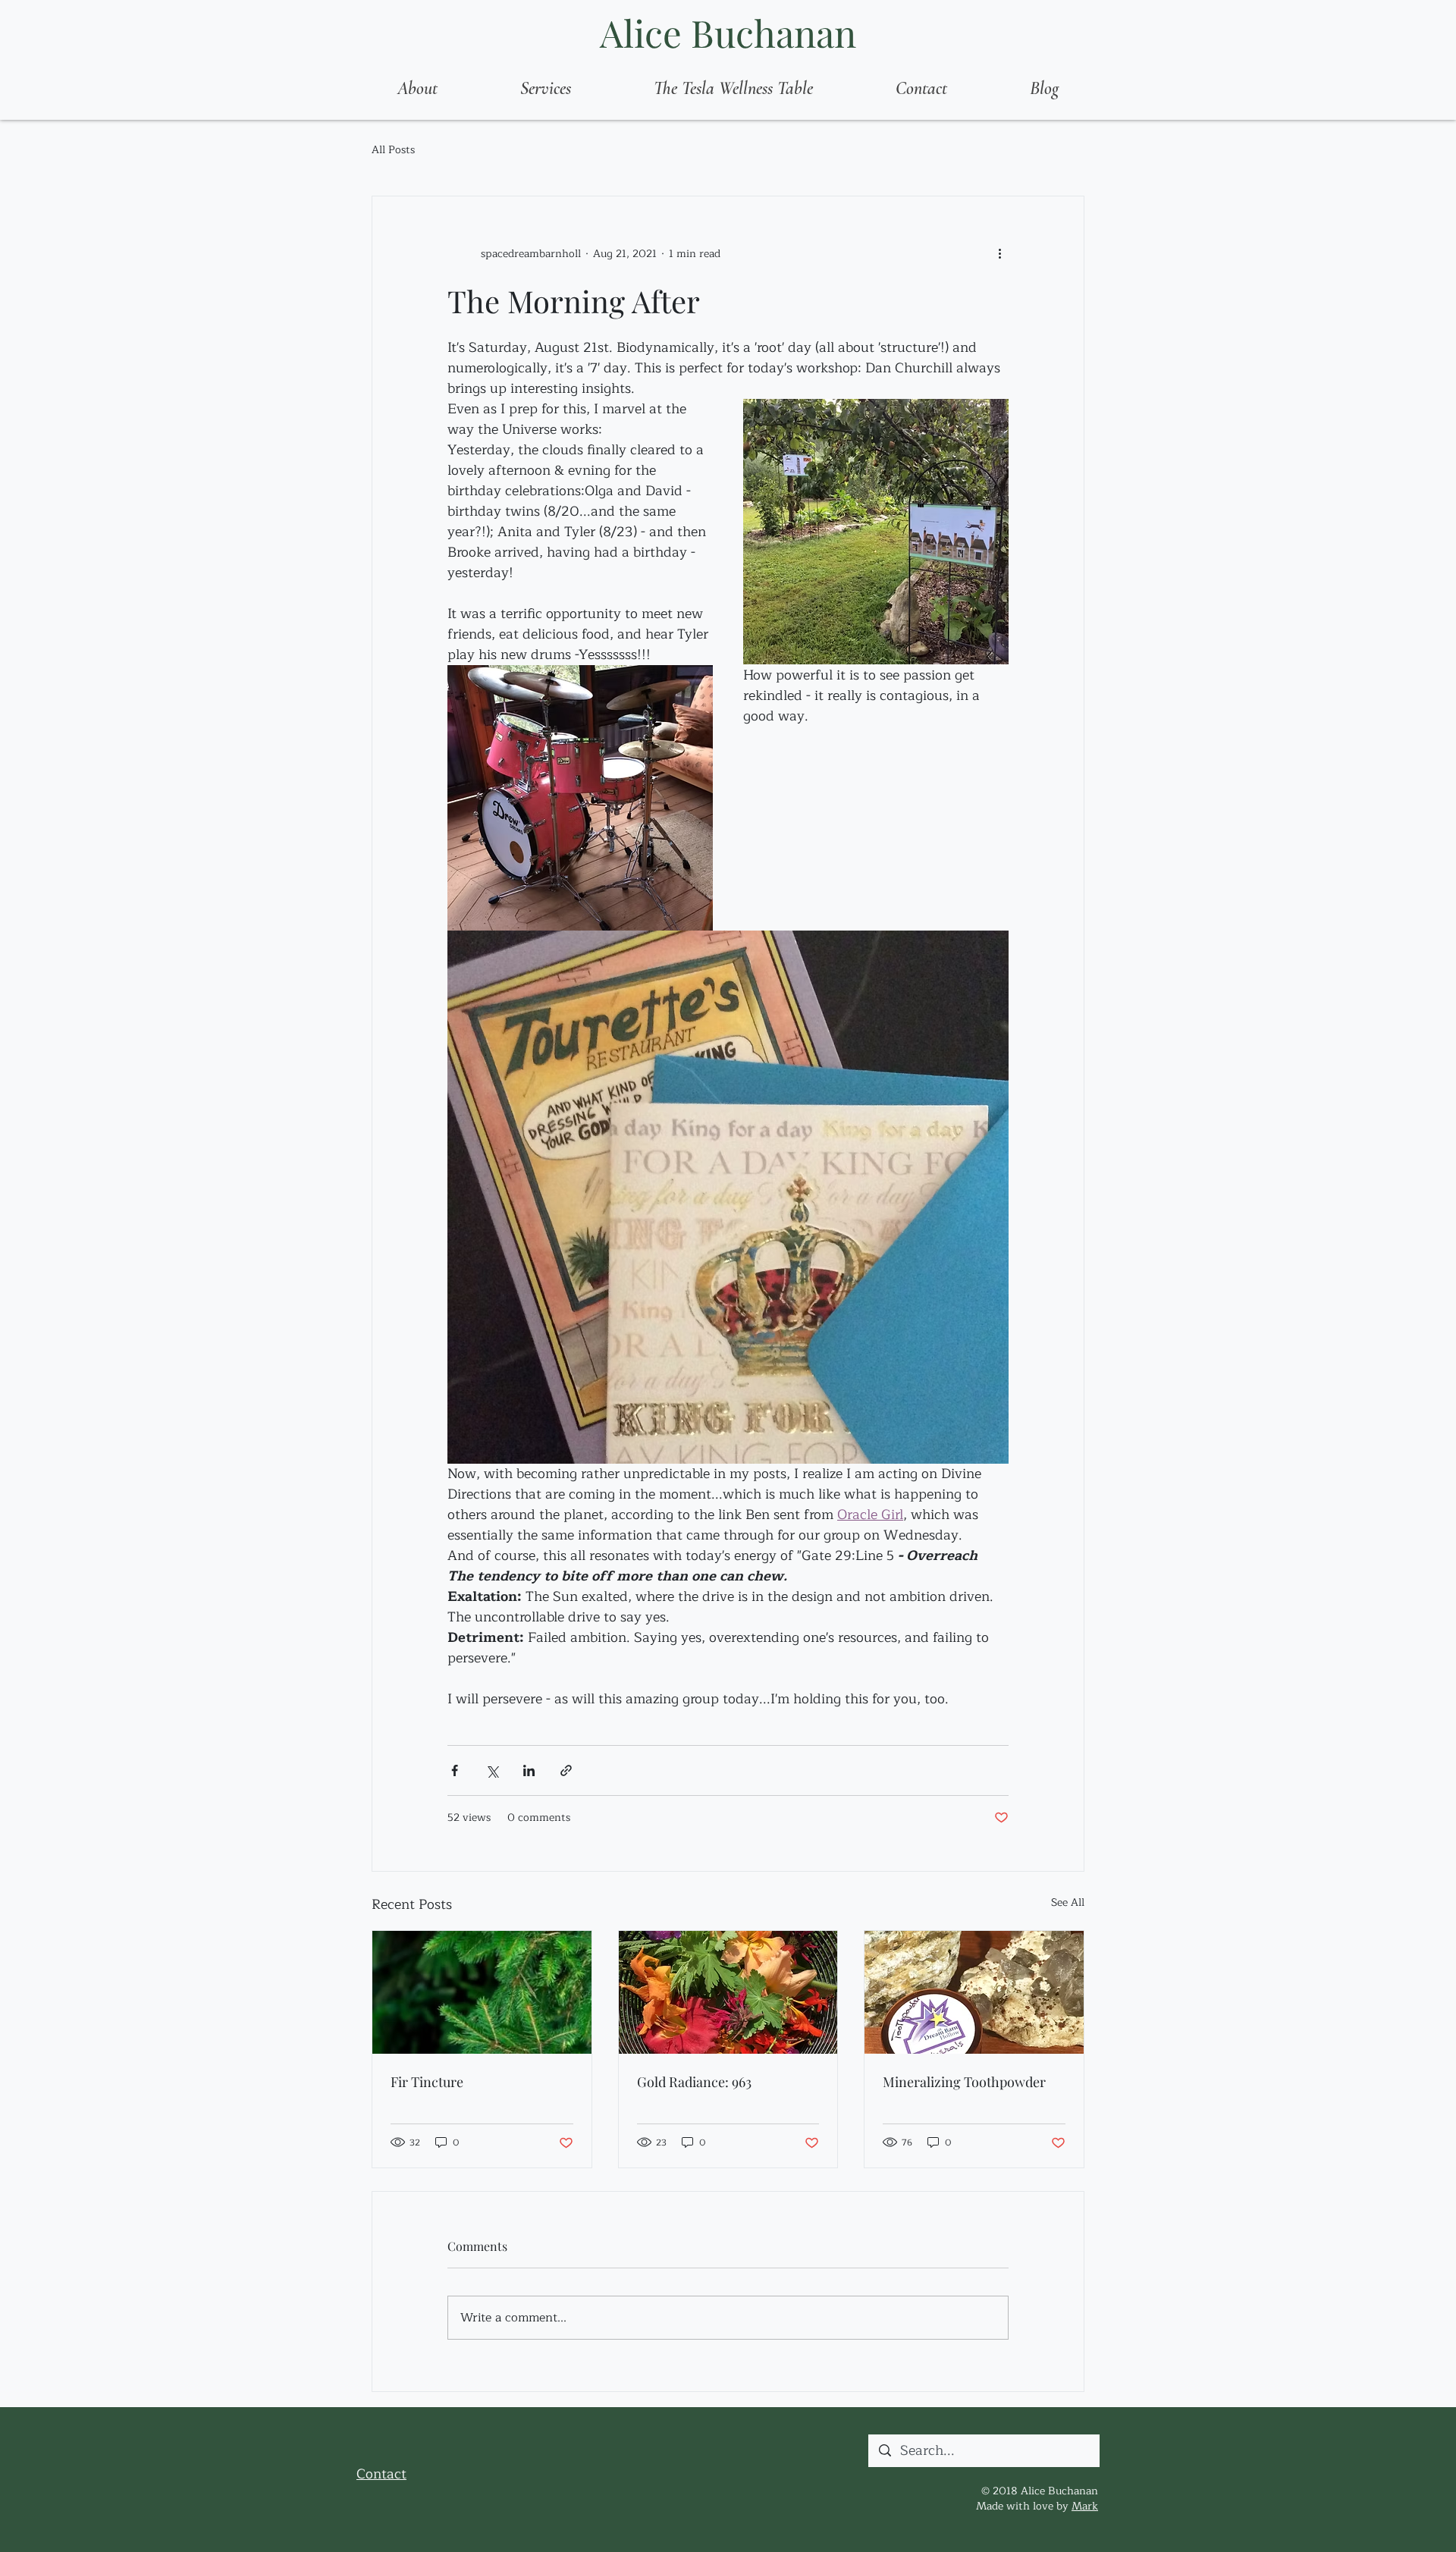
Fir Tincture (427, 2082)
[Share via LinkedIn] (529, 1770)
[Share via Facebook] (455, 1770)
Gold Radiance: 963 (694, 2082)
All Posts (393, 150)
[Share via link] (566, 1770)
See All (1068, 1903)
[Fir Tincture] (482, 1992)
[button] (545, 89)
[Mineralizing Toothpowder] (974, 1992)
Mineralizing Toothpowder (964, 2082)
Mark (1085, 2506)
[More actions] (999, 254)
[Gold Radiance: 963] (728, 1992)
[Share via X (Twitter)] (492, 1770)
